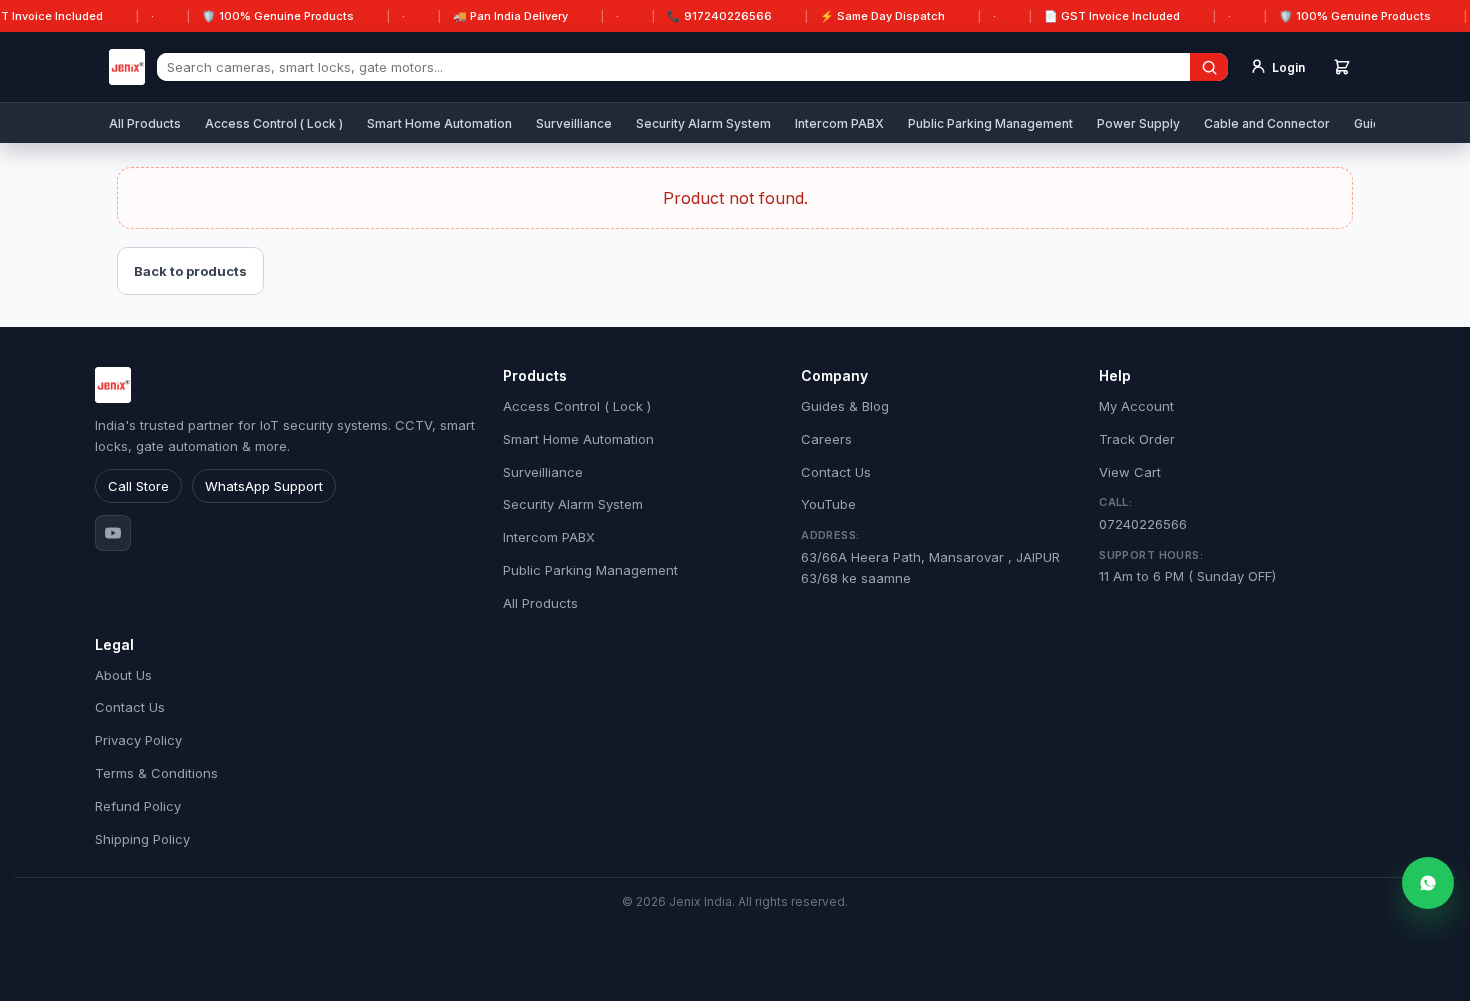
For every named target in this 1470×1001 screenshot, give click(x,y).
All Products (145, 123)
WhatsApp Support (264, 486)
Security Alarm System (703, 123)
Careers (826, 439)
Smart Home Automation (439, 123)
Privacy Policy (138, 740)
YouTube (828, 504)
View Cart (1130, 472)
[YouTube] (113, 533)
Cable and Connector (1267, 123)
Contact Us (836, 472)
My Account (1136, 406)
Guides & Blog (845, 406)
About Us (123, 675)
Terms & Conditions (156, 773)
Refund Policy (138, 806)
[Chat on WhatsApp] (1428, 883)
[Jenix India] (127, 67)
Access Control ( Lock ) (274, 123)
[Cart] (1342, 67)
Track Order (1137, 439)
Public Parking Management (990, 123)
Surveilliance (574, 123)
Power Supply (1138, 123)
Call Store (138, 486)
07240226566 (1143, 513)
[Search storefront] (1209, 67)
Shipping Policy (142, 839)
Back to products (190, 271)
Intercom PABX (839, 123)
